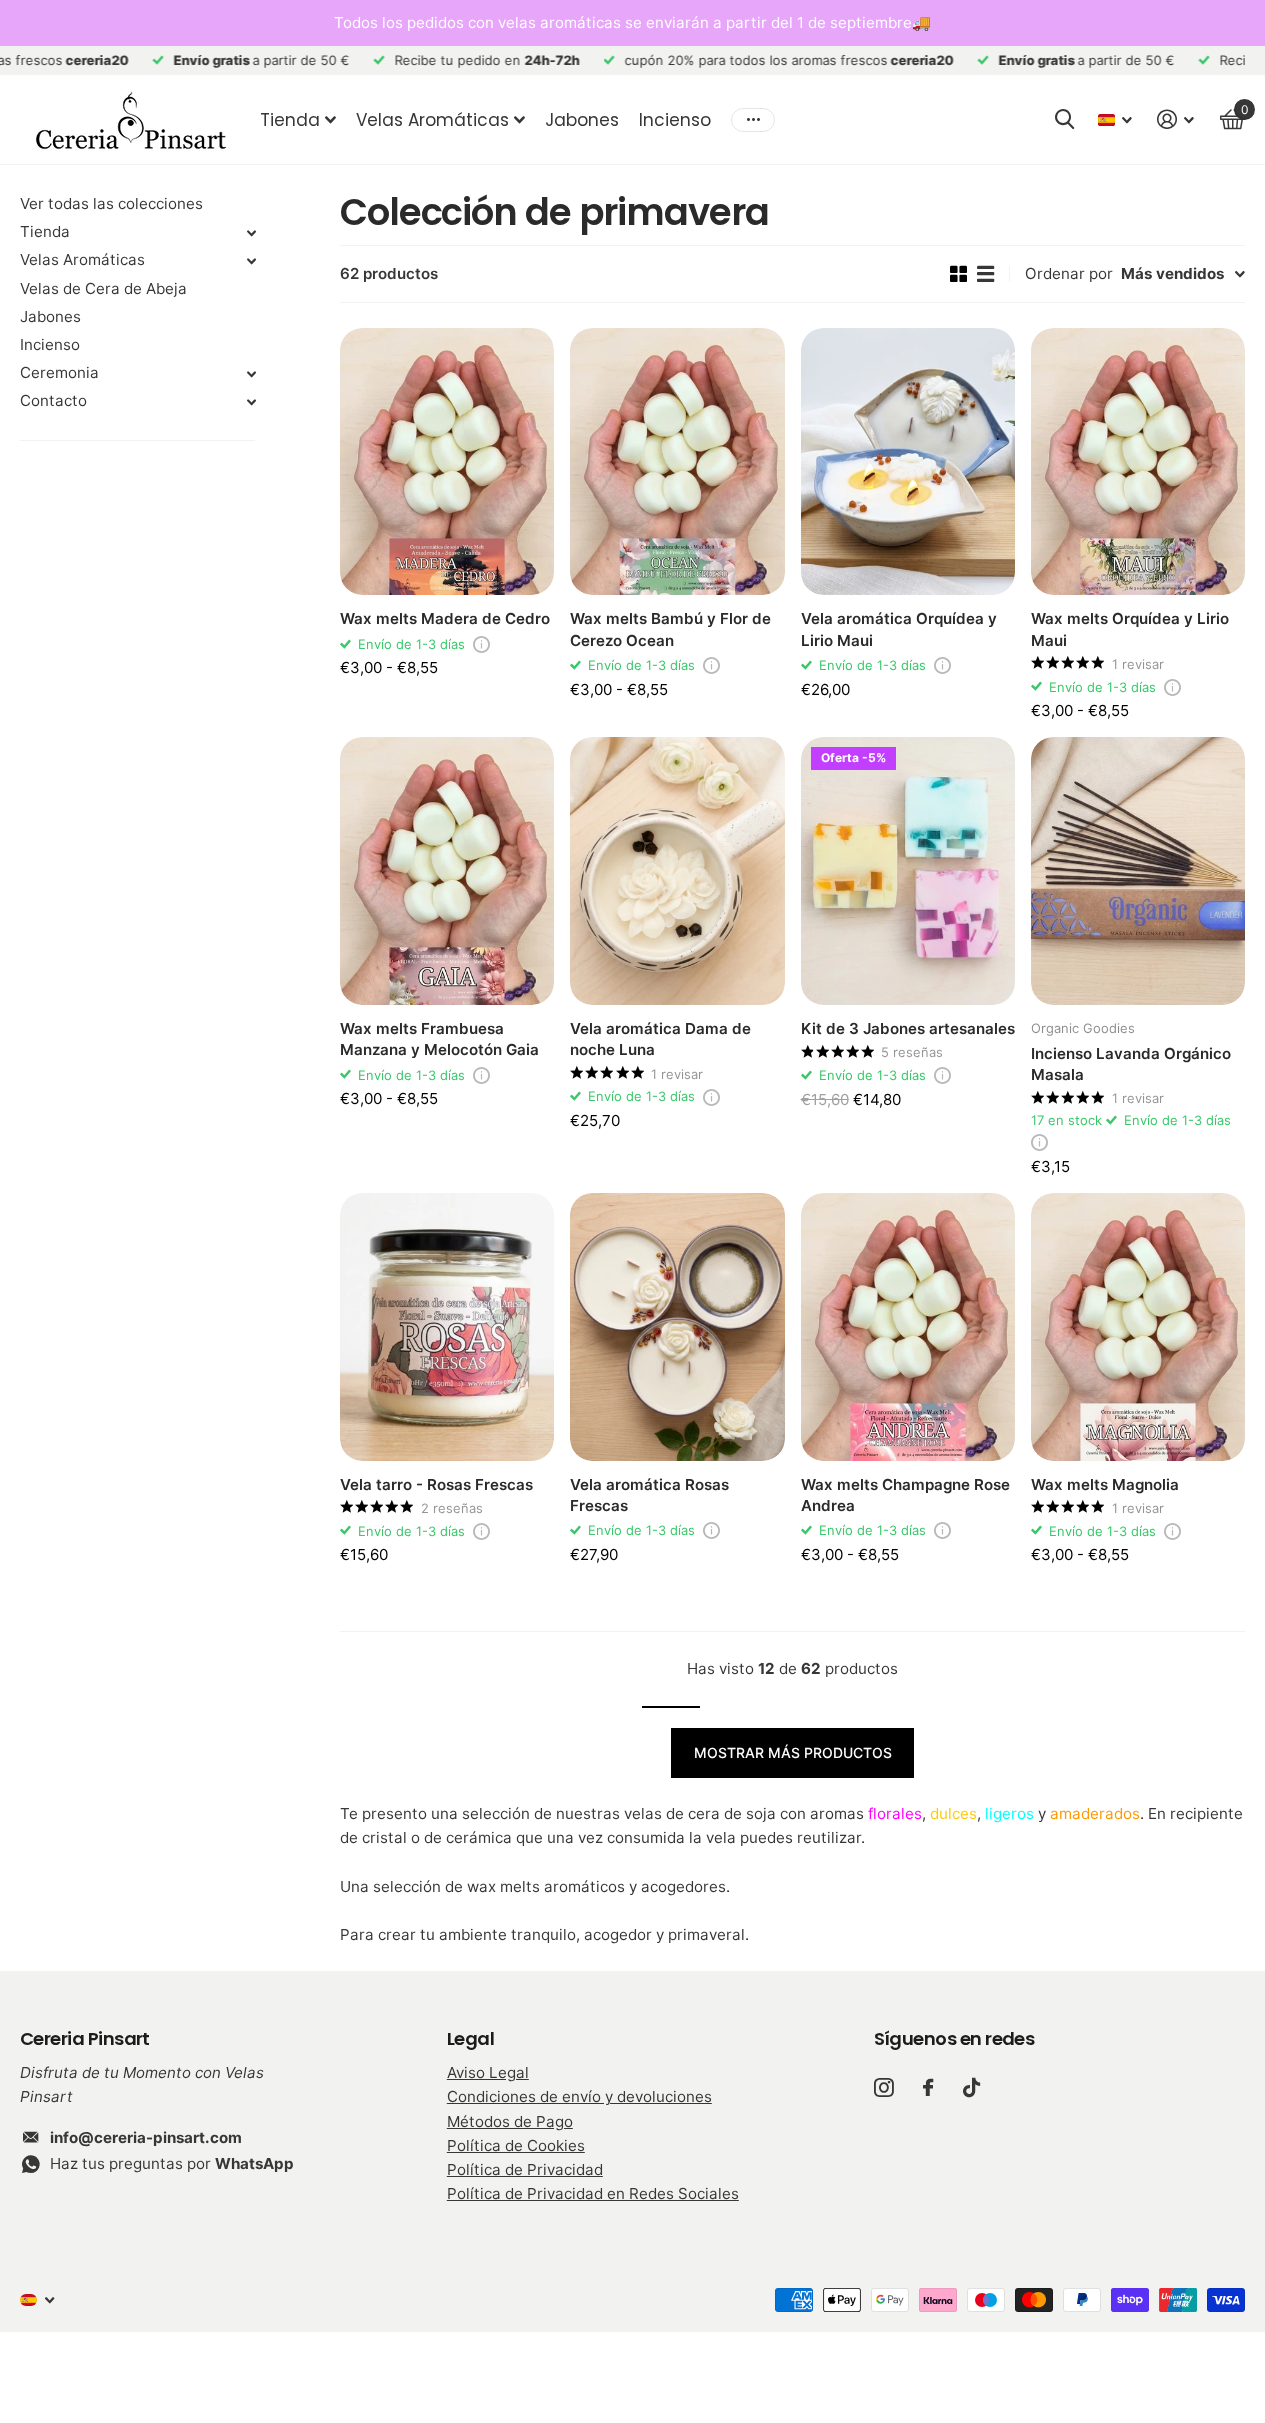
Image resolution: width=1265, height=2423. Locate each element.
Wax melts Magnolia (1105, 1484)
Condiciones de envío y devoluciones (579, 2096)
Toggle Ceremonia (251, 374)
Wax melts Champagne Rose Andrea (905, 1495)
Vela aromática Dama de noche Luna (660, 1039)
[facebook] (928, 2087)
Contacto (53, 400)
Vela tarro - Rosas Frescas (436, 1484)
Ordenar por (1069, 273)
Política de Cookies (516, 2145)
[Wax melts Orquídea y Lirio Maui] (1138, 462)
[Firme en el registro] (1176, 119)
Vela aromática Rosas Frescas (649, 1495)
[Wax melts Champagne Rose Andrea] (908, 1327)
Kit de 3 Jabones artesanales (908, 1028)
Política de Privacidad (525, 2169)
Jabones (582, 120)
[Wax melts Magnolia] (1138, 1327)
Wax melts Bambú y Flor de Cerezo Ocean (670, 629)
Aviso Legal (488, 2072)
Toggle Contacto (251, 402)
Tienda (290, 120)
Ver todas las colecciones (111, 203)
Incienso (675, 120)
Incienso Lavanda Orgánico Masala (1131, 1064)
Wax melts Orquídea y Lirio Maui (1130, 629)
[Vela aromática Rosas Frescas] (677, 1327)
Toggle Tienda (251, 233)
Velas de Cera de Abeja (103, 288)
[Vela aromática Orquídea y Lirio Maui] (908, 462)
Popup (481, 644)
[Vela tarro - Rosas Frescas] (447, 1327)
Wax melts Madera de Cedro (445, 618)
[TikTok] (971, 2087)
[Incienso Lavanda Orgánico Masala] (1138, 871)
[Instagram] (883, 2087)
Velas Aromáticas (432, 120)
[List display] (985, 274)
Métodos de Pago (510, 2121)
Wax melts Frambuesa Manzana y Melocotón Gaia (439, 1039)
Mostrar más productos (793, 1752)
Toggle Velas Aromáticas (251, 261)
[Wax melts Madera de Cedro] (447, 462)
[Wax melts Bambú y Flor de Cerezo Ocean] (677, 462)
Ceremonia (59, 372)
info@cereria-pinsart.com (146, 2137)
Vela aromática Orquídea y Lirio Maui (899, 629)
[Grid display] (958, 274)
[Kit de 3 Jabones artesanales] (908, 871)
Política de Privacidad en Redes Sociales (593, 2193)
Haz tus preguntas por (172, 2163)
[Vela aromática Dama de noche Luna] (677, 871)
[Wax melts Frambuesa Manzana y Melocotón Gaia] (447, 871)
